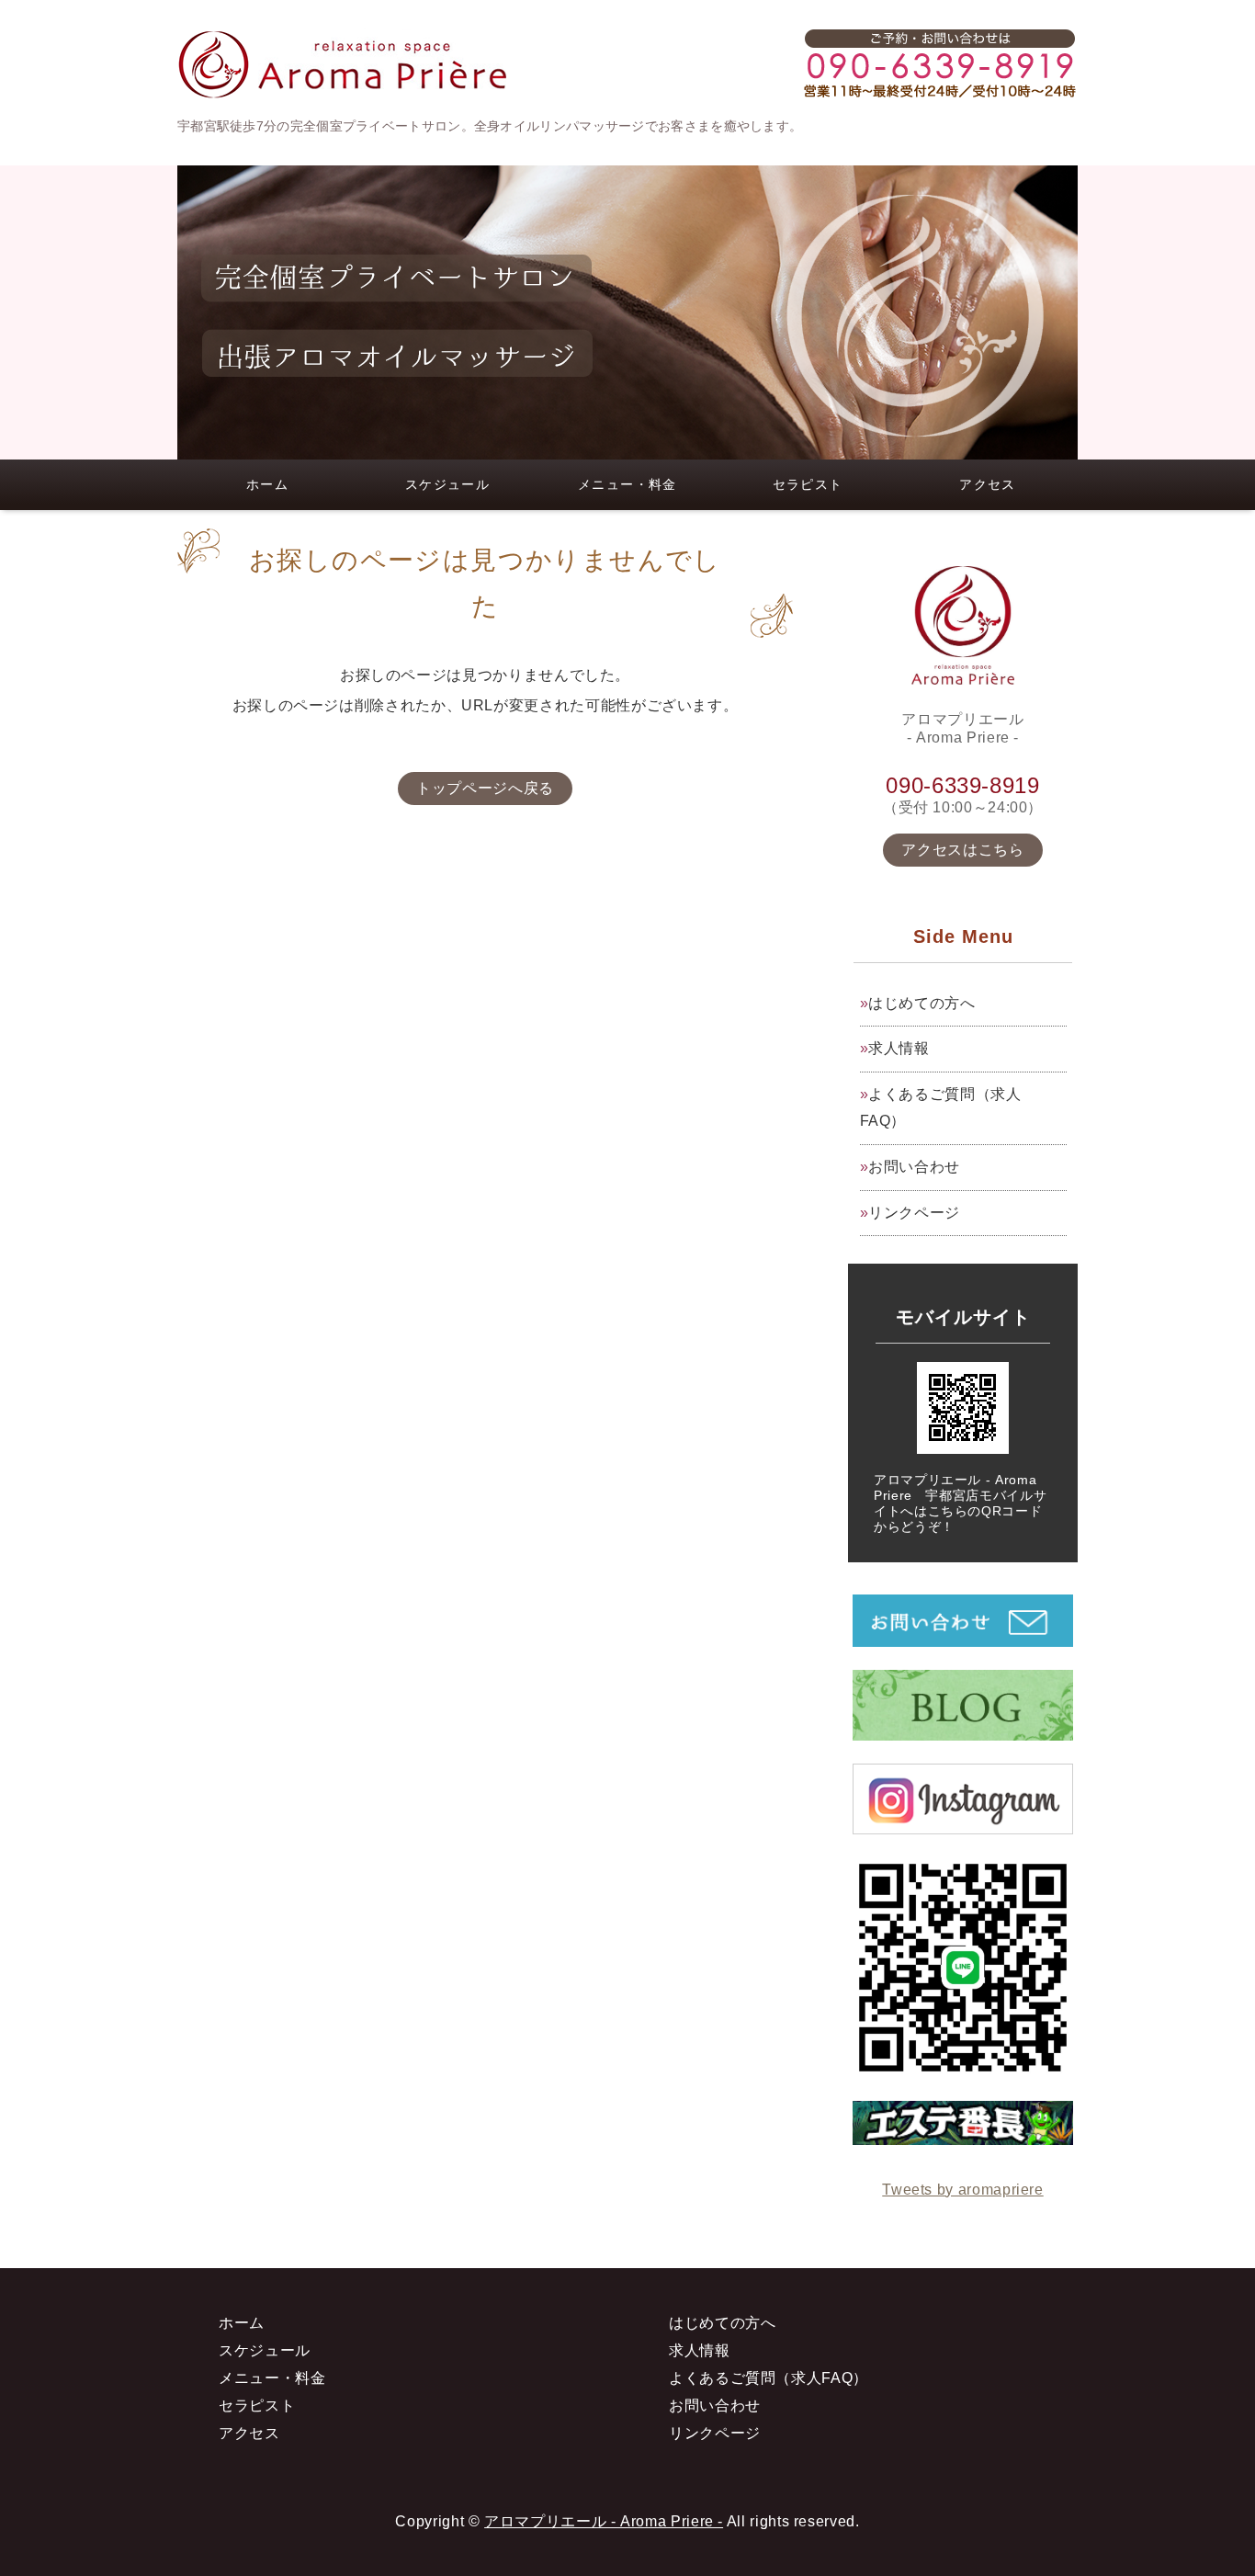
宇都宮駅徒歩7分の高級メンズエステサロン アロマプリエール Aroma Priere (343, 64)
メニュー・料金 (627, 484)
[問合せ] (963, 1633)
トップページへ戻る (485, 788)
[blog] (963, 1726)
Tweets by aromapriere (962, 2190)
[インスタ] (963, 1820)
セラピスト (808, 484)
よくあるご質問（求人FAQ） (941, 1107)
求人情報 (899, 1048)
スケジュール (447, 484)
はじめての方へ (921, 1003)
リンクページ (914, 1213)
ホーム (267, 484)
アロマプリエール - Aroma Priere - (604, 2521)
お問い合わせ (914, 1167)
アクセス (988, 484)
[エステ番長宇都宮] (963, 2131)
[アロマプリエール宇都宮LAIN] (963, 2064)
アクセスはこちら (962, 850)
